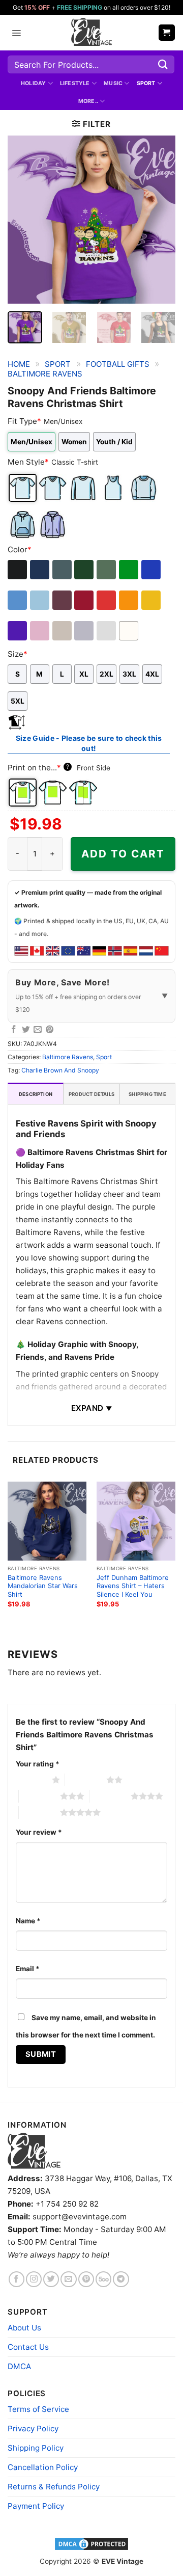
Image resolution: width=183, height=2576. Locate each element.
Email (28, 1969)
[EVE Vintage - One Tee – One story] (91, 33)
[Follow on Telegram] (121, 2279)
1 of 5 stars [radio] (31, 1780)
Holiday (34, 83)
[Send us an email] (68, 2279)
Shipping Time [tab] (147, 1094)
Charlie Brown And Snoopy (60, 1070)
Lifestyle (75, 83)
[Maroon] (63, 600)
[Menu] (16, 33)
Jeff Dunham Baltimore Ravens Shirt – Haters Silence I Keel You (133, 1586)
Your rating (38, 1764)
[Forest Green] (85, 570)
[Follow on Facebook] (17, 2279)
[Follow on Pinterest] (86, 2279)
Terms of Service (38, 2409)
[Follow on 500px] (103, 2279)
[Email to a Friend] (38, 1030)
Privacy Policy (33, 2429)
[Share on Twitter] (26, 1030)
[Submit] (163, 64)
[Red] (107, 600)
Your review (39, 1832)
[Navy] (40, 570)
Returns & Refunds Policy (54, 2487)
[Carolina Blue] (18, 600)
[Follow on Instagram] (34, 2279)
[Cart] (167, 32)
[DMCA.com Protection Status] (91, 2543)
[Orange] (129, 600)
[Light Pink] (40, 631)
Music (113, 83)
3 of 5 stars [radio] (39, 1796)
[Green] (129, 570)
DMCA (19, 2366)
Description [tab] (36, 1094)
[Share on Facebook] (14, 1030)
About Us (24, 2328)
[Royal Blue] (152, 570)
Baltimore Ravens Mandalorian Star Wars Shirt (43, 1586)
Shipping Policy (36, 2448)
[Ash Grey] (107, 631)
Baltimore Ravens (45, 374)
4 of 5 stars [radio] (110, 1796)
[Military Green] (107, 570)
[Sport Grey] (85, 631)
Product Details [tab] (91, 1094)
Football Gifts (118, 364)
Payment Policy (36, 2506)
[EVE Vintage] (34, 2151)
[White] (129, 631)
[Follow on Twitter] (51, 2279)
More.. (88, 101)
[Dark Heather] (63, 570)
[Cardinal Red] (85, 600)
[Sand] (63, 631)
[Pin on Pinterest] (50, 1030)
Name (28, 1921)
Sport (146, 83)
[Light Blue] (40, 600)
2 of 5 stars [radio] (86, 1780)
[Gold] (152, 600)
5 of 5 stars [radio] (39, 1812)
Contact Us (28, 2347)
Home (19, 364)
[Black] (18, 570)
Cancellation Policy (43, 2467)
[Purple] (18, 631)
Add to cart (123, 854)
